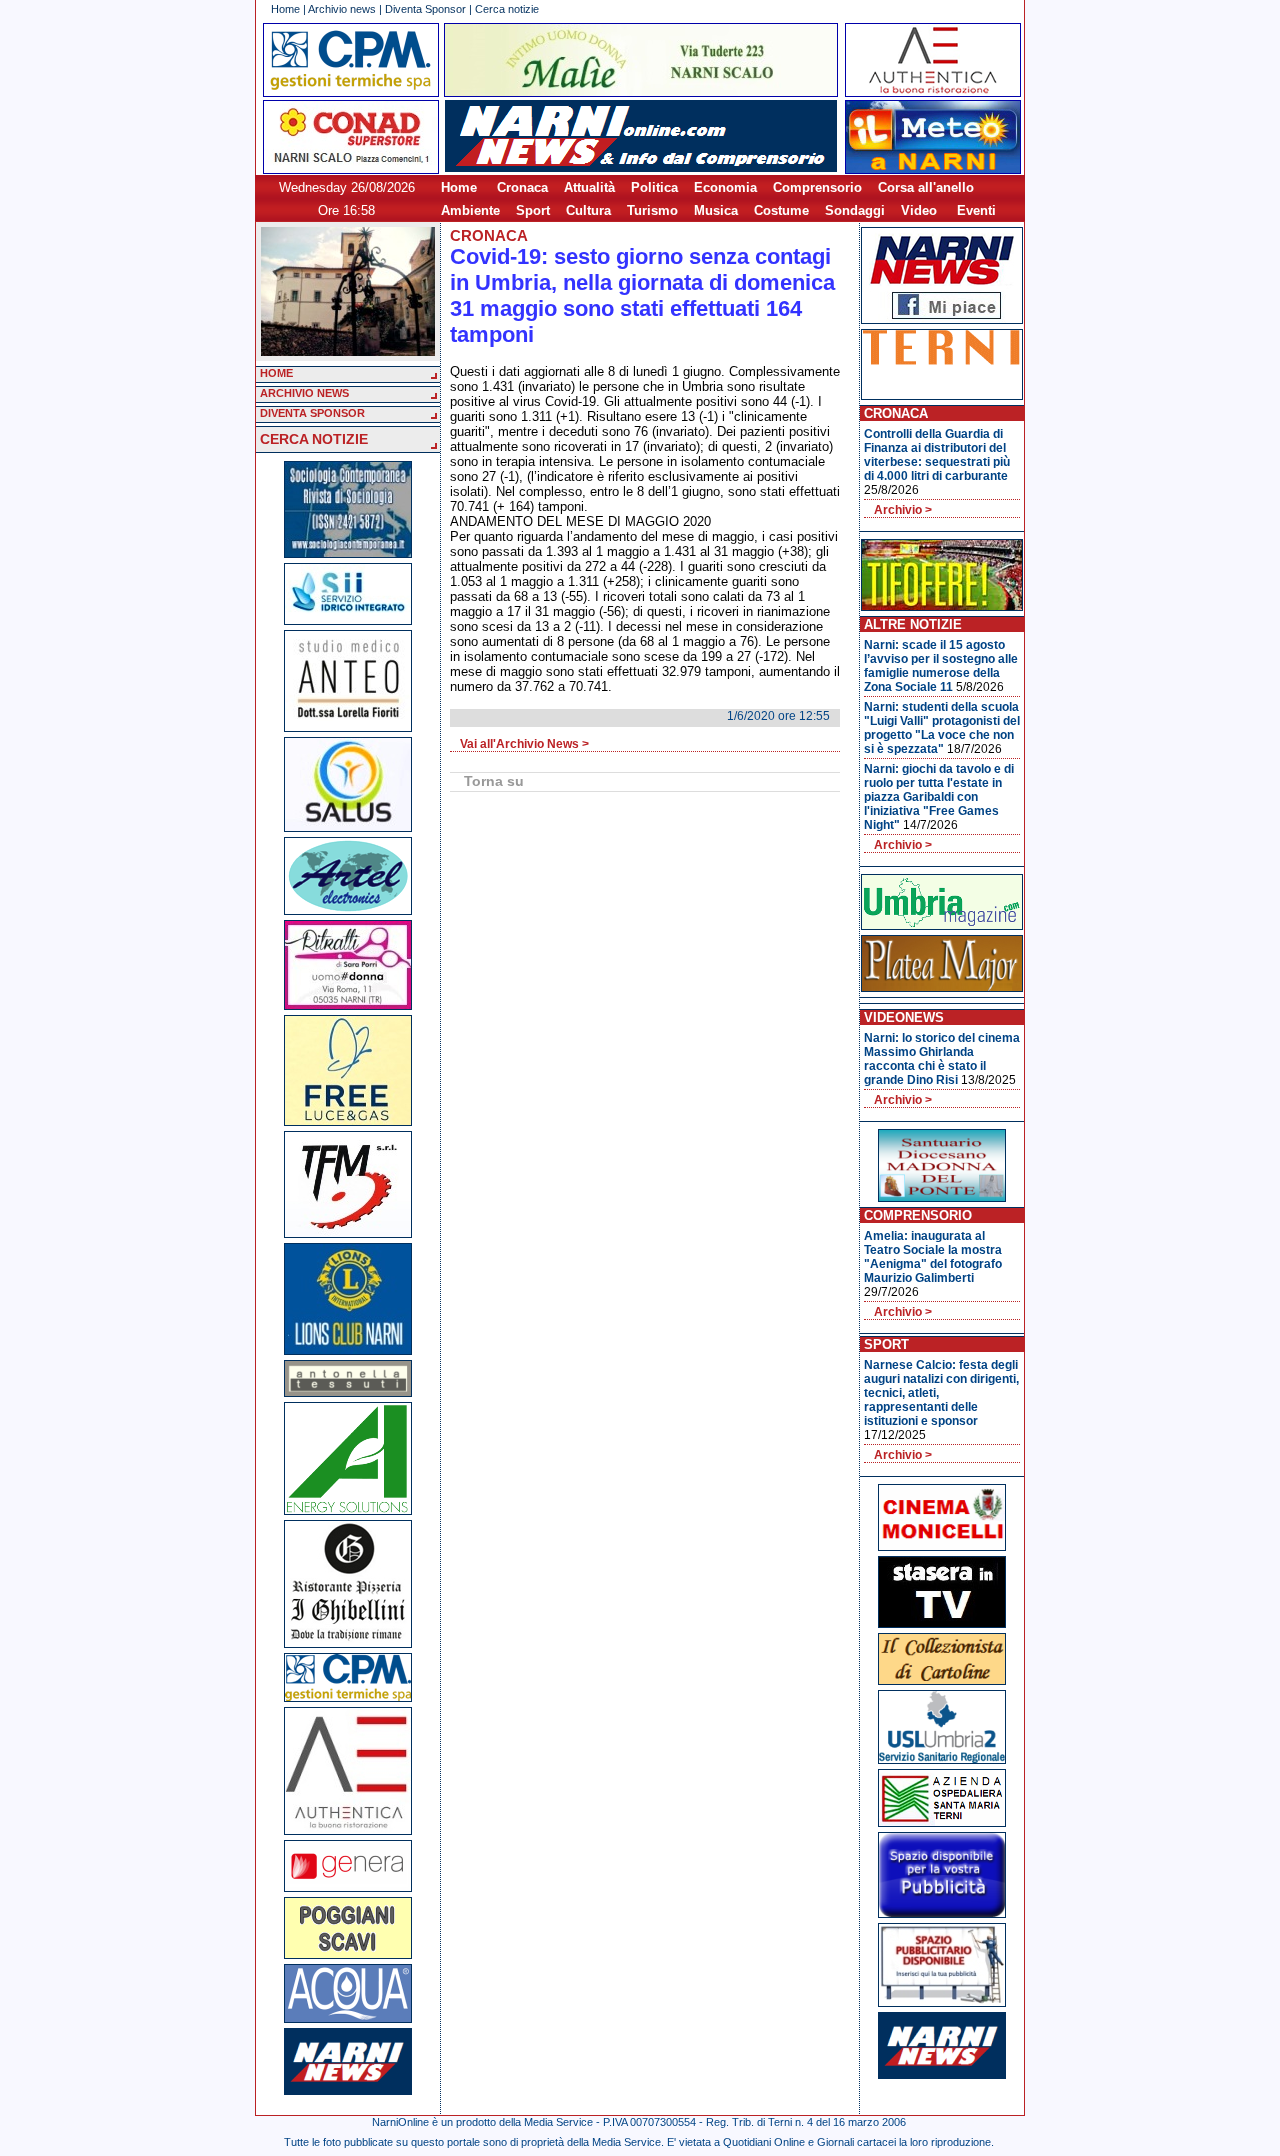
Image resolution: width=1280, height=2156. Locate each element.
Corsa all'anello (926, 187)
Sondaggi (855, 210)
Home (285, 9)
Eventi (976, 210)
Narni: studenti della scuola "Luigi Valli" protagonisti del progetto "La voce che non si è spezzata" (942, 728)
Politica (654, 187)
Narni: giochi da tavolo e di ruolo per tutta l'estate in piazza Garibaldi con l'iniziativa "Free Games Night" (939, 797)
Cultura (588, 210)
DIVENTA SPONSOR (312, 413)
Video (919, 210)
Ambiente (470, 210)
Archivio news (342, 9)
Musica (716, 210)
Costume (781, 210)
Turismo (652, 210)
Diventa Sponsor (425, 9)
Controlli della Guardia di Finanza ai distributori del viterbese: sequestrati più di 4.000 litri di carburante (937, 455)
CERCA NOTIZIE (314, 439)
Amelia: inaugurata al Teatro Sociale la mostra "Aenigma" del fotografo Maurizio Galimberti (933, 1257)
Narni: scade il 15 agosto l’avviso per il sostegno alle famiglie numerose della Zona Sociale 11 (941, 666)
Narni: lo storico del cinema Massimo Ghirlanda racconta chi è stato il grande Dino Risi (942, 1059)
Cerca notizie (507, 9)
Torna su (494, 781)
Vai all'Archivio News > (524, 744)
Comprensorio (817, 187)
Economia (725, 187)
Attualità (589, 187)
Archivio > (903, 510)
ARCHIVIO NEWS (304, 393)
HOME (276, 373)
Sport (533, 210)
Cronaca (522, 187)
